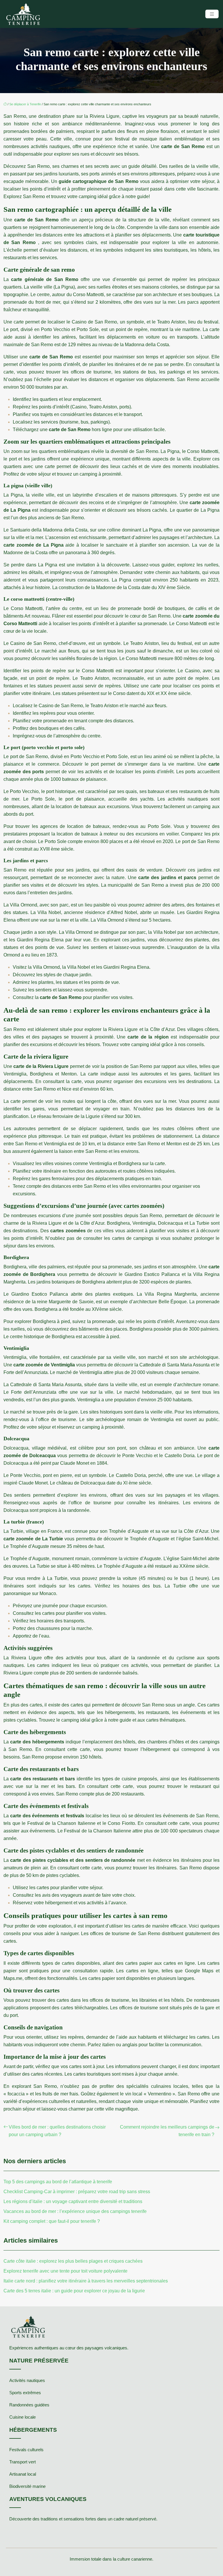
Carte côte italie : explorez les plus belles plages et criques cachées (73, 2261)
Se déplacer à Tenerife (25, 104)
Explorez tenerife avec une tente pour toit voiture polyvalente (65, 2271)
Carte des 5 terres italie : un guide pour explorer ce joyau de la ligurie (74, 2291)
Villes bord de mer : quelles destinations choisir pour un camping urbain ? (57, 2131)
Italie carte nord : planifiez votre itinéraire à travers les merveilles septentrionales (86, 2281)
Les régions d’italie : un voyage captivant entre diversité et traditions (73, 2201)
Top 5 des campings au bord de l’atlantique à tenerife (58, 2182)
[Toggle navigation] (212, 14)
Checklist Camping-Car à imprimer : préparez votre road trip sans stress (77, 2192)
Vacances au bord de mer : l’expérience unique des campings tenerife (75, 2211)
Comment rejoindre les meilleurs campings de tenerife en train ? (167, 2131)
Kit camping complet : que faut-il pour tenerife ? (52, 2221)
